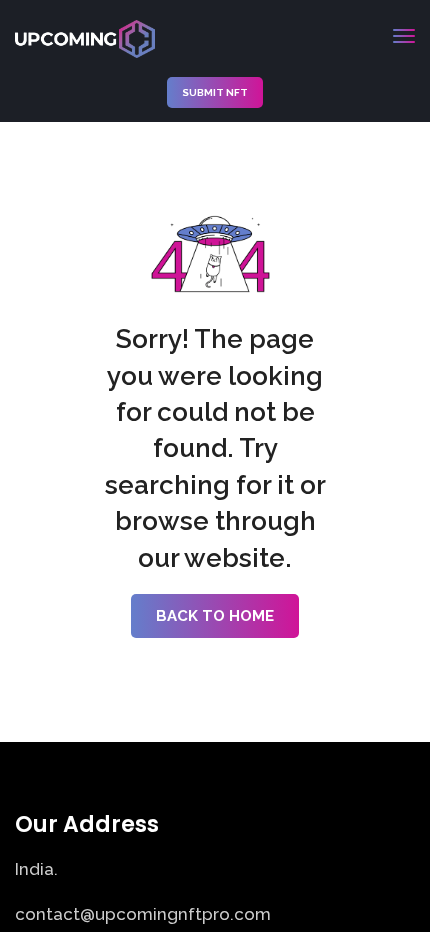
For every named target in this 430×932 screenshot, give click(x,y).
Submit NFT (215, 92)
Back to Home (215, 616)
